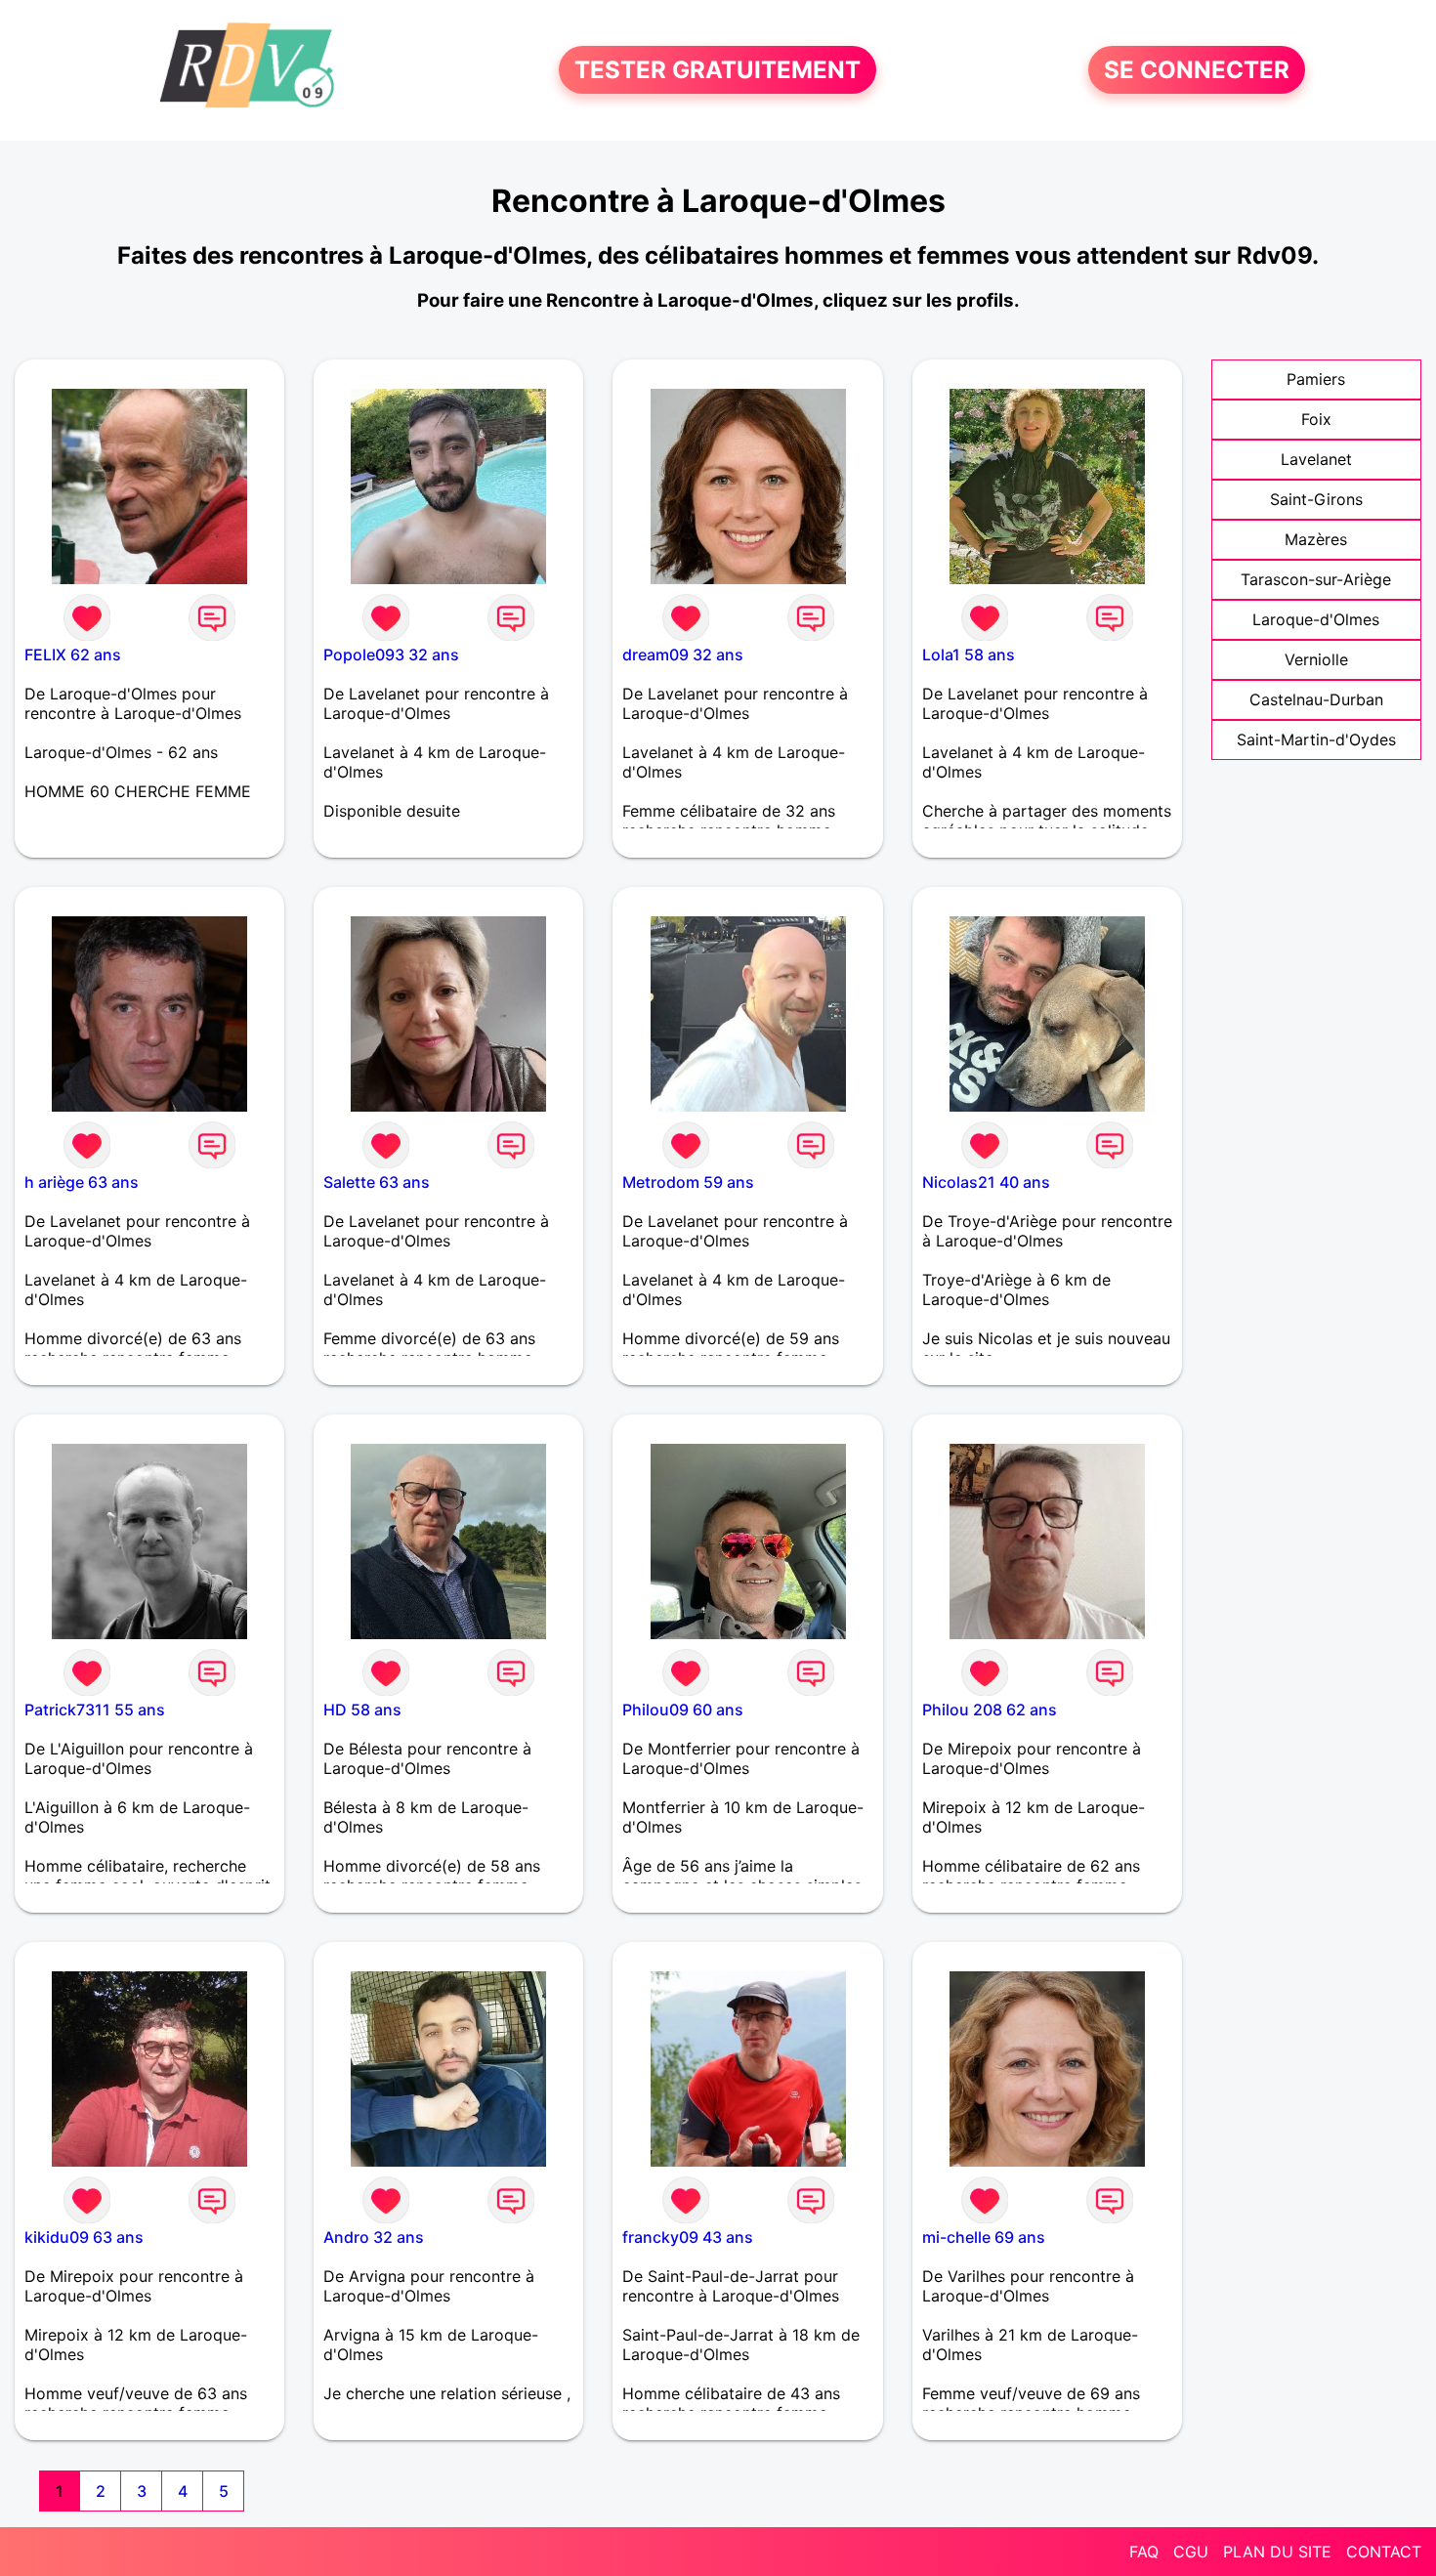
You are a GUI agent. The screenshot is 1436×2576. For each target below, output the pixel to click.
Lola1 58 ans (969, 655)
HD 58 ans (362, 1710)
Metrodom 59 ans (688, 1182)
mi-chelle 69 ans (984, 2237)
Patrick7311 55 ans (95, 1710)
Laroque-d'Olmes (1316, 619)
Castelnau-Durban (1316, 699)
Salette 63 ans (377, 1182)
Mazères (1316, 539)
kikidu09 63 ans (84, 2237)
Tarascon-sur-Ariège (1316, 579)
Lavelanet (1316, 459)
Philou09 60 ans (683, 1710)
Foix (1316, 419)
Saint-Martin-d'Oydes (1316, 739)
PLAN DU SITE (1277, 2552)
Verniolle (1316, 659)
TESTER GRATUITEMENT (718, 70)
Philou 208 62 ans (990, 1710)
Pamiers (1316, 379)
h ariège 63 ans (82, 1182)
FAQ (1144, 2552)
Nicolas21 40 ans (986, 1182)
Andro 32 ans (374, 2237)
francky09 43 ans (688, 2237)
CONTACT (1384, 2552)
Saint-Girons (1316, 499)
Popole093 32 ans (391, 655)
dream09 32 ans (683, 655)
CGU (1191, 2552)
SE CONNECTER (1197, 70)
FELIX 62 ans (73, 655)
